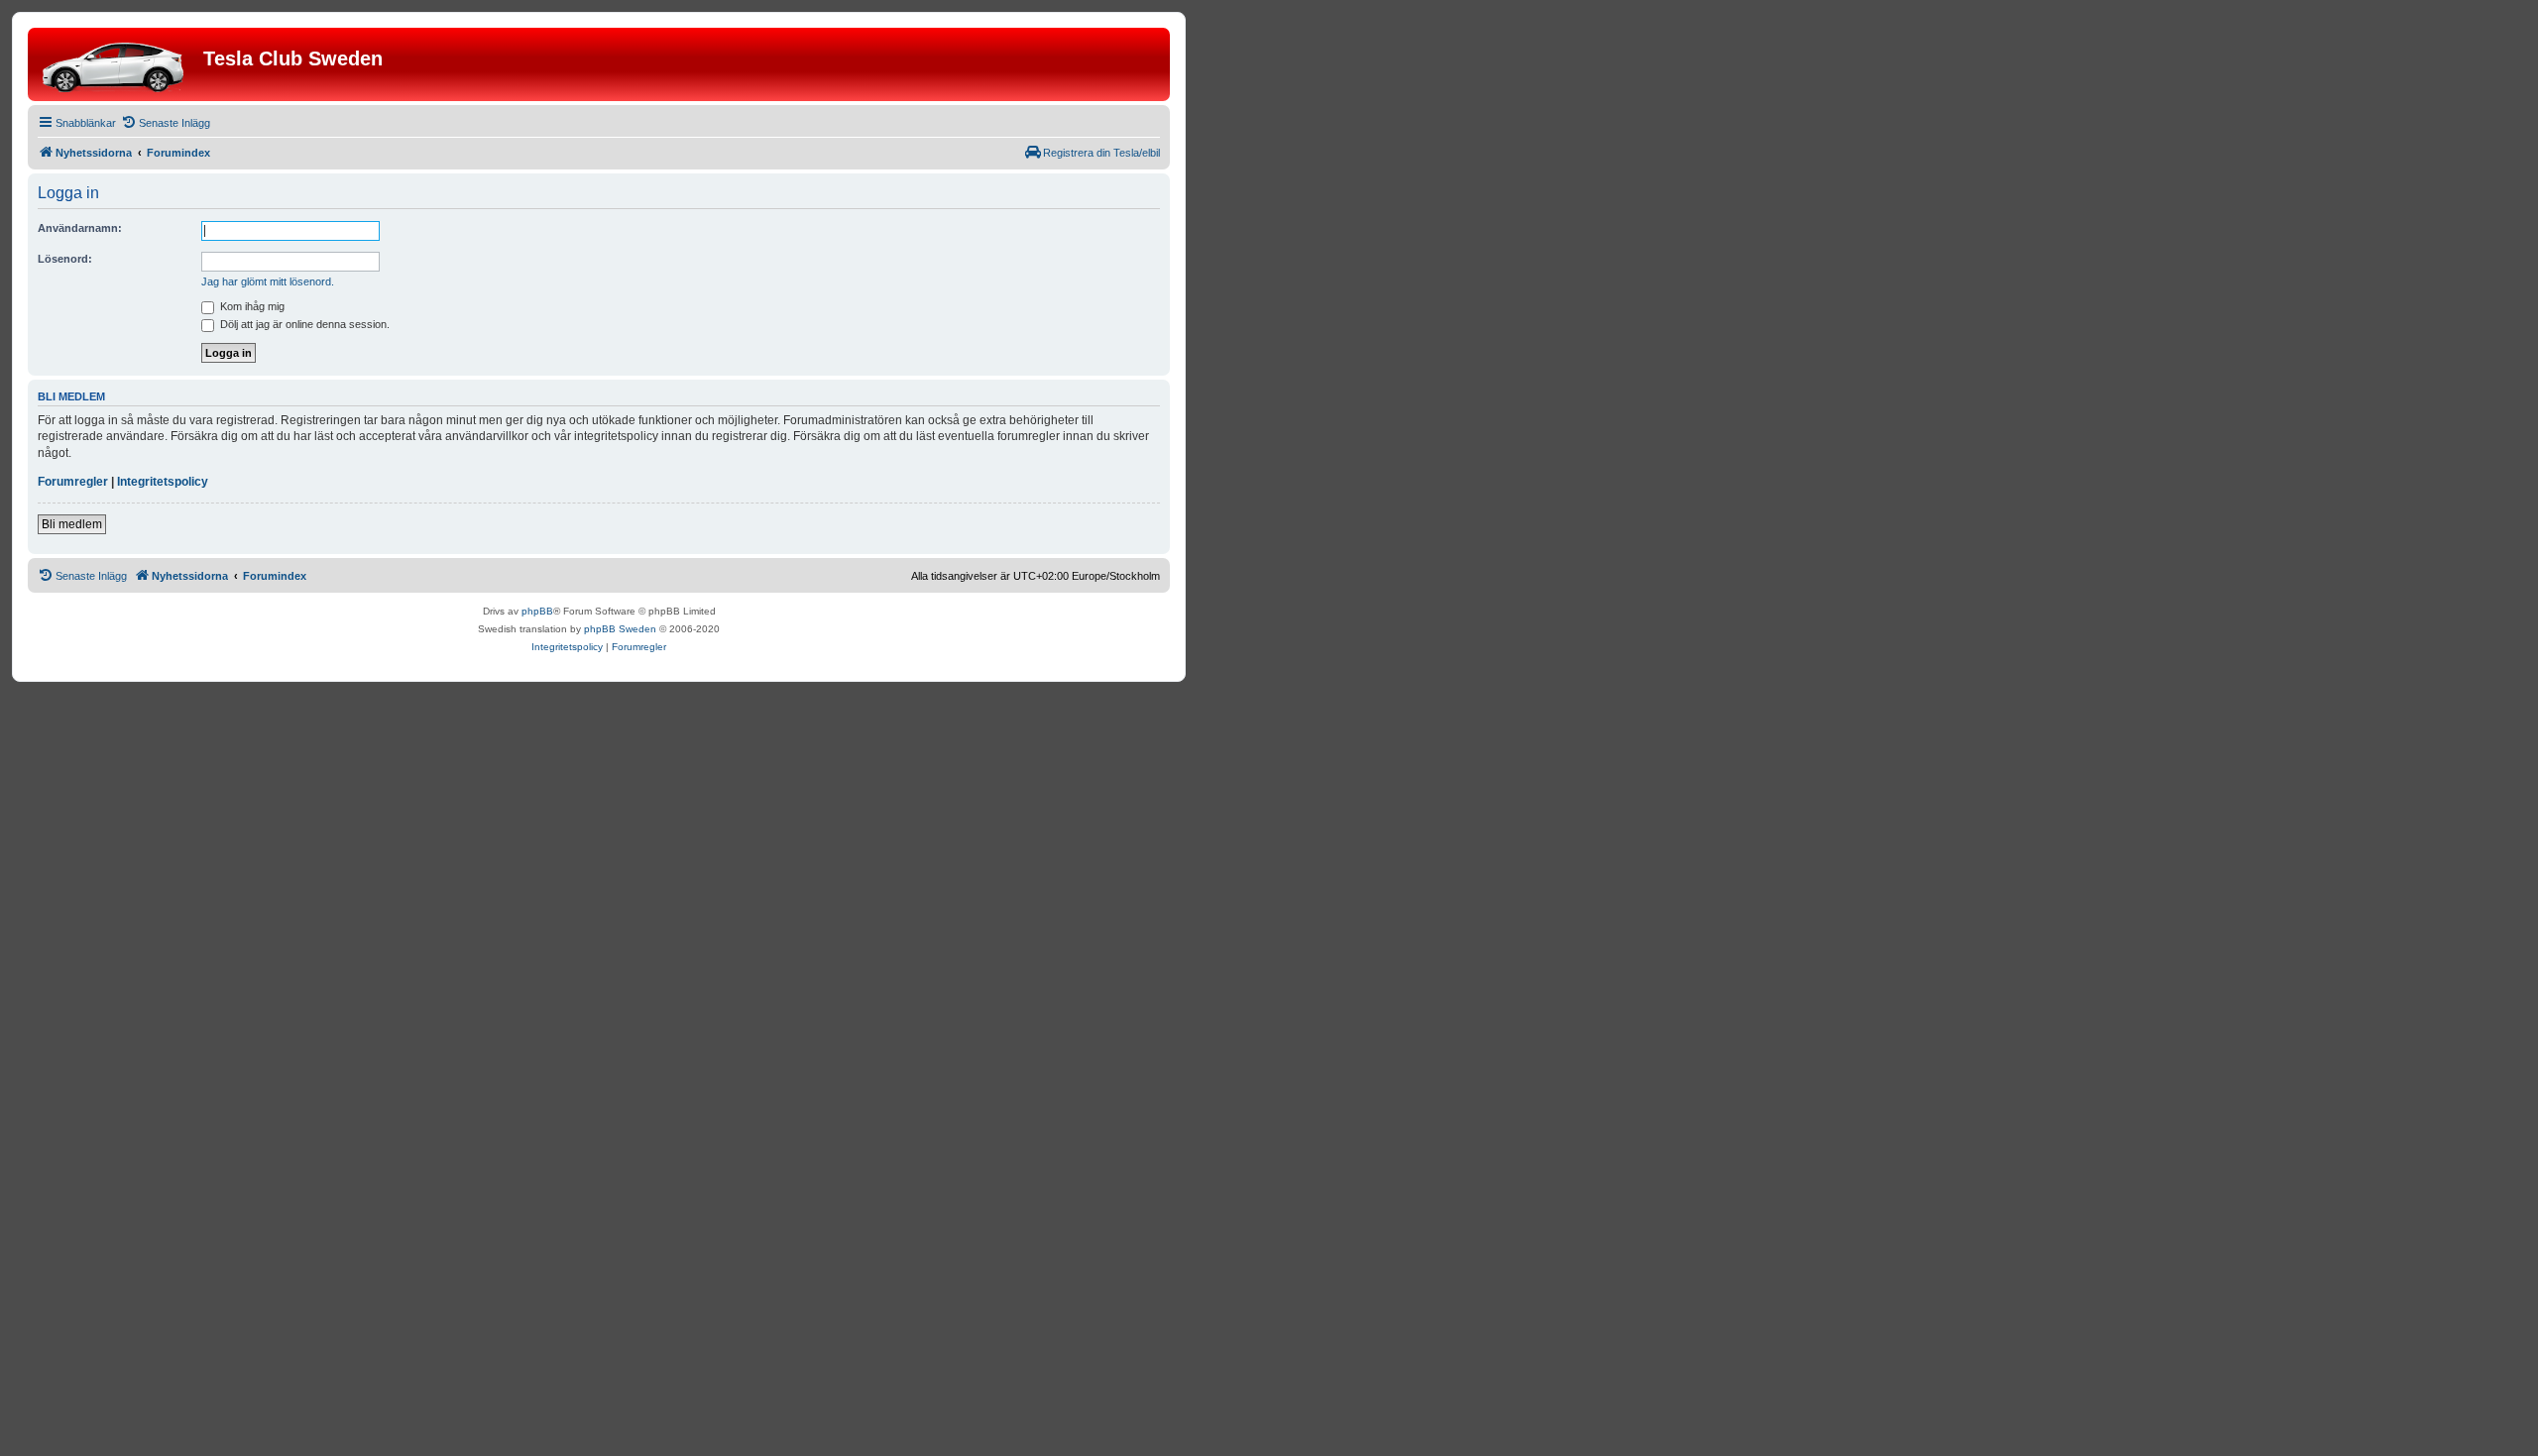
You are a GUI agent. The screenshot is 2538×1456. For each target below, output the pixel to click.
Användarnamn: (80, 228)
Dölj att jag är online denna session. (303, 324)
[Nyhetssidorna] (118, 64)
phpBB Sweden (620, 629)
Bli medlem (72, 524)
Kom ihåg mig (251, 306)
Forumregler (73, 482)
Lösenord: (65, 259)
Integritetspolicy (163, 482)
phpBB (537, 611)
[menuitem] (166, 123)
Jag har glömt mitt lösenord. (268, 281)
